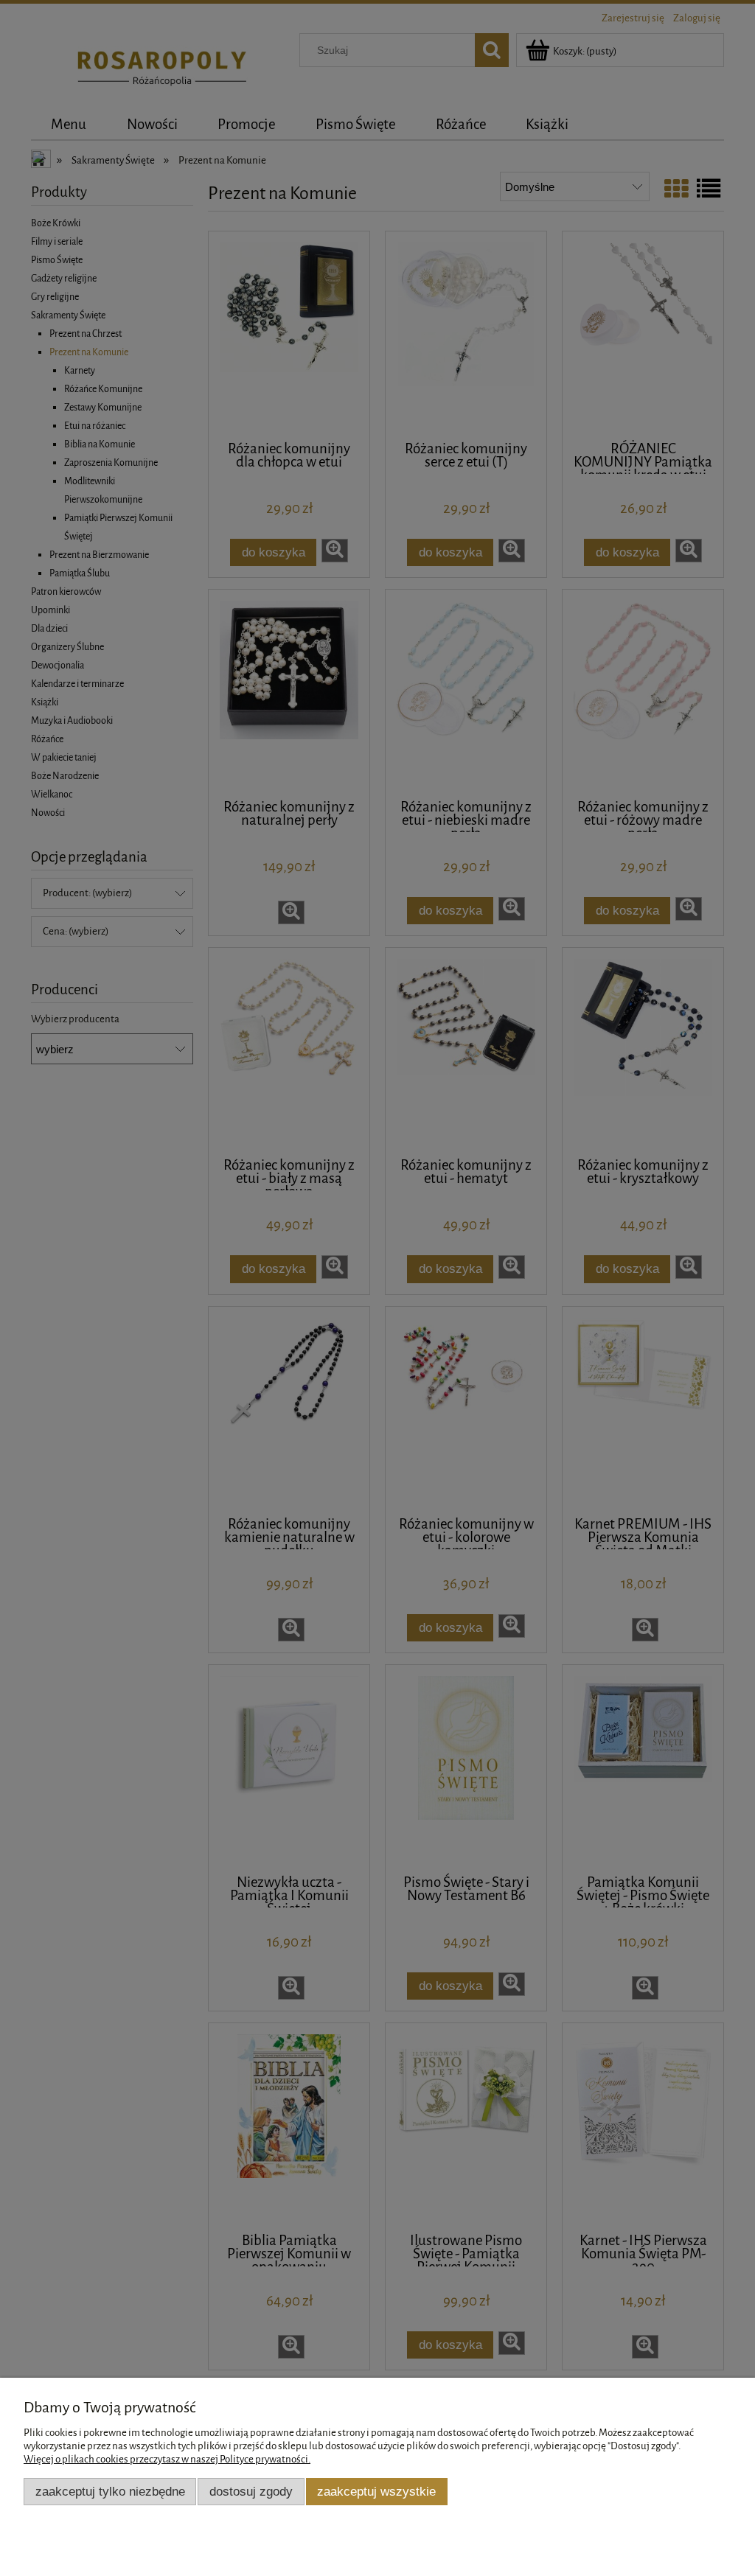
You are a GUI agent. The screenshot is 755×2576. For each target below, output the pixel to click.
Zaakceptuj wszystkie (376, 2491)
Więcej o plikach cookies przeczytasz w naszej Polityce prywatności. (167, 2459)
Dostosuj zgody (251, 2491)
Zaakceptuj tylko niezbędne (110, 2491)
